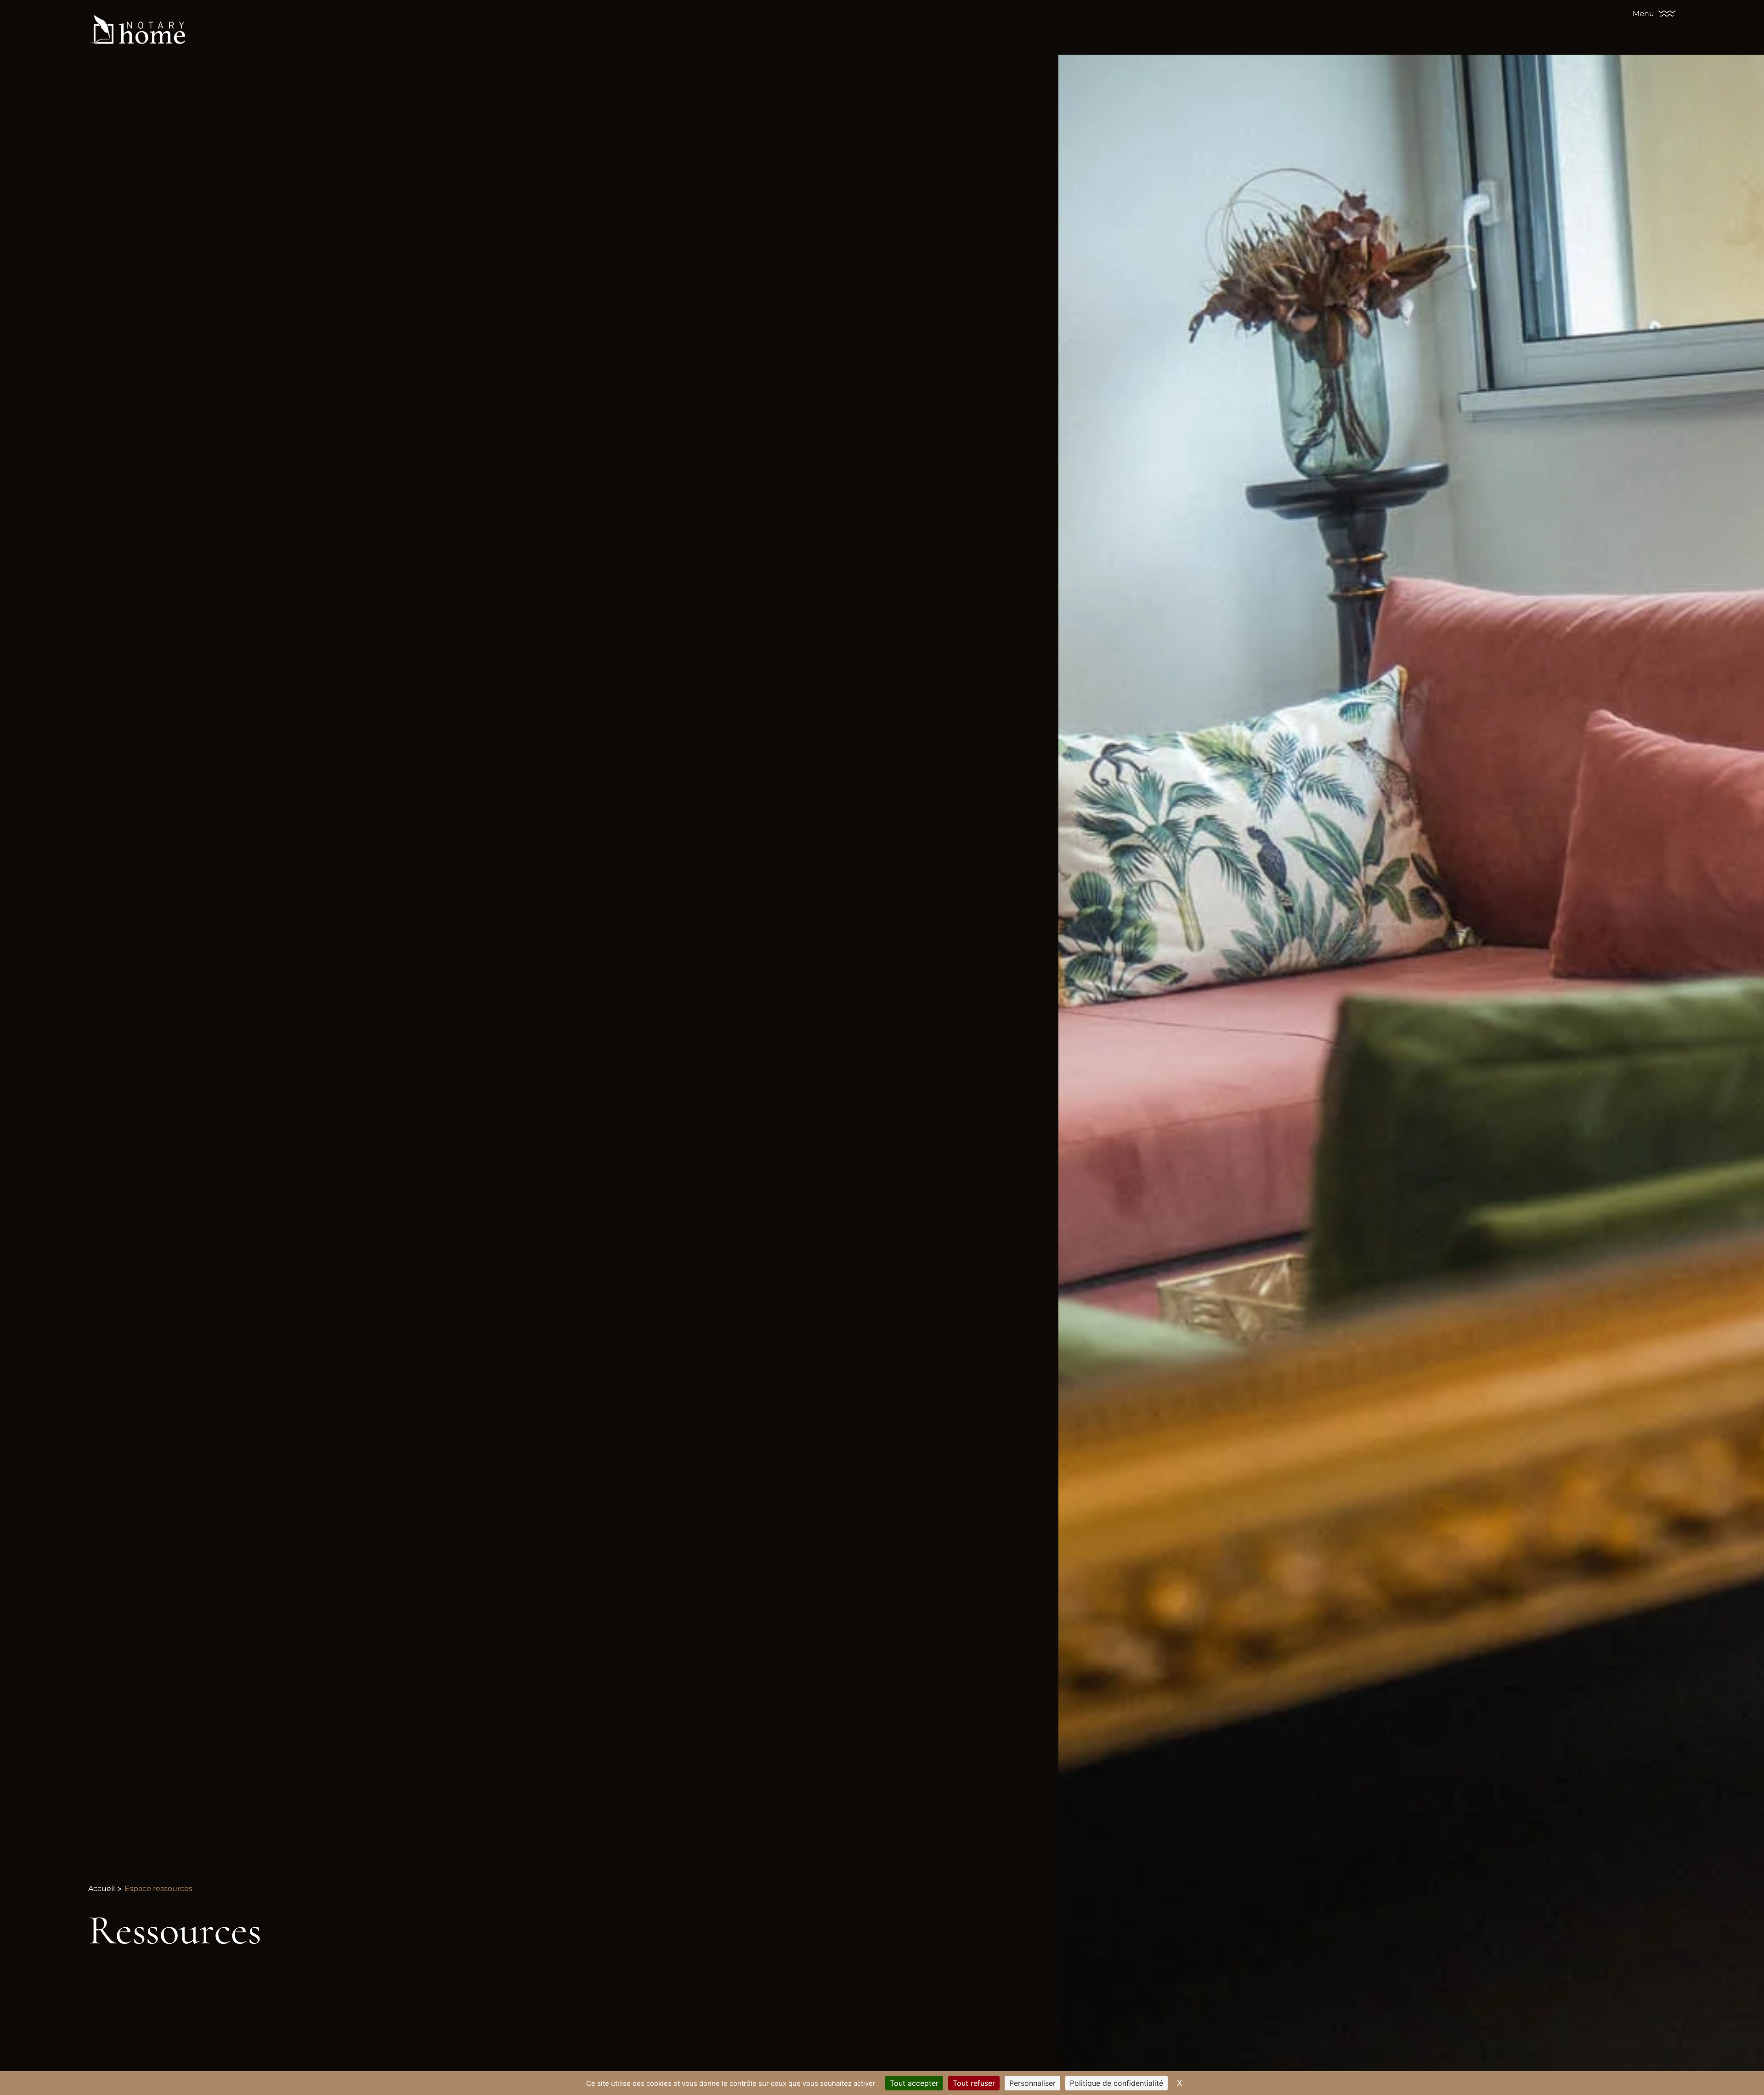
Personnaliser (1032, 2083)
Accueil (102, 1888)
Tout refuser (974, 2083)
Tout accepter (914, 2083)
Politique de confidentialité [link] (1117, 2083)
